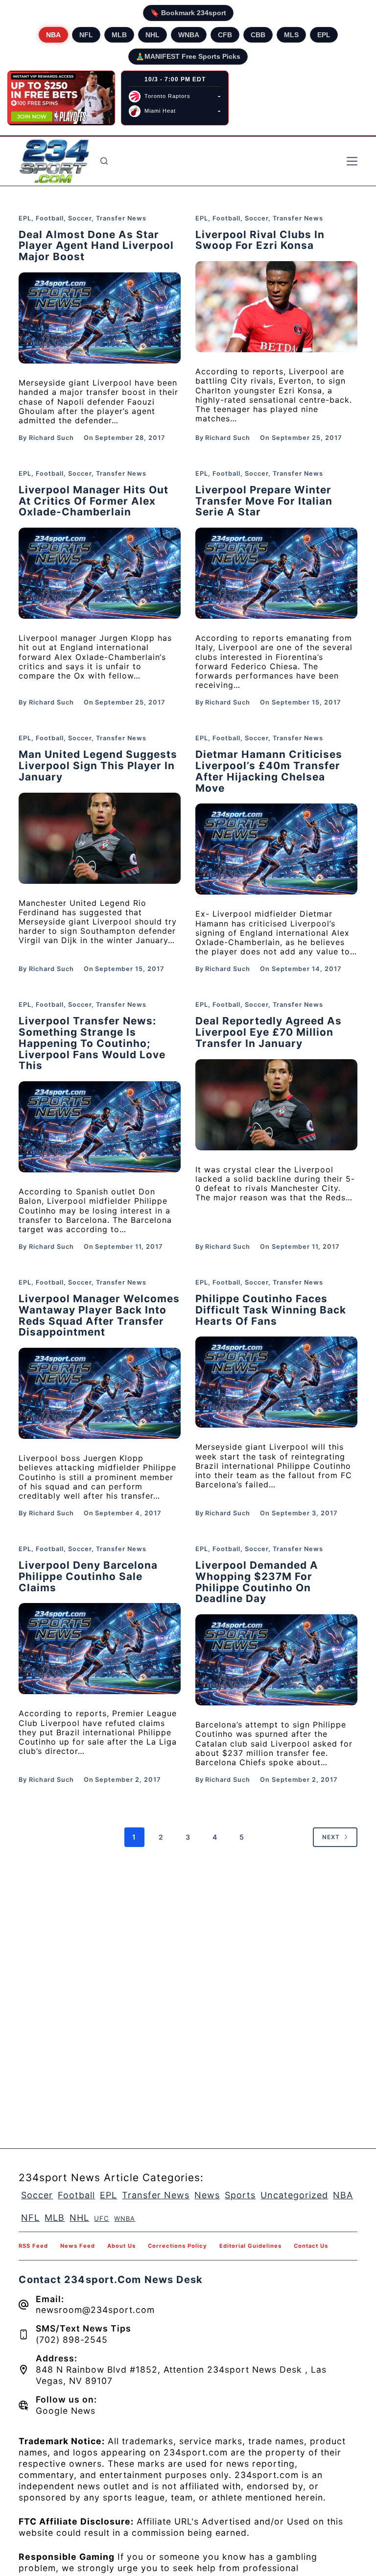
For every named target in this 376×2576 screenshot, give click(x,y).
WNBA (189, 35)
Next (331, 1837)
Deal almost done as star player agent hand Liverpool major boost (96, 246)
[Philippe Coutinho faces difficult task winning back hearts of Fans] (276, 1382)
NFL (86, 35)
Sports (240, 2195)
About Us (121, 2246)
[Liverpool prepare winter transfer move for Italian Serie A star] (276, 573)
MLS (291, 35)
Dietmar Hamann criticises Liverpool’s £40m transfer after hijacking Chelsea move (269, 771)
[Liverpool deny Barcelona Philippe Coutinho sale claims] (100, 1649)
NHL (153, 35)
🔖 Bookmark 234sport (188, 13)
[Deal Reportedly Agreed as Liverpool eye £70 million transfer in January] (276, 1105)
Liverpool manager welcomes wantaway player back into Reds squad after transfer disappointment (99, 1315)
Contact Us (311, 2246)
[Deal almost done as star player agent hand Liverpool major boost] (100, 318)
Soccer (80, 218)
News (207, 2195)
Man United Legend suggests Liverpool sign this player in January (98, 766)
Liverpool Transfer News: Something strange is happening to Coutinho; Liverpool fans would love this (92, 1043)
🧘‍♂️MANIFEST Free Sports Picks (188, 56)
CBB (258, 35)
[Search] (104, 161)
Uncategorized (294, 2195)
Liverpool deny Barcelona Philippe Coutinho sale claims (88, 1576)
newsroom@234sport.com (95, 2310)
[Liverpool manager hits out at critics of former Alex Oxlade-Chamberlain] (100, 573)
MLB (119, 35)
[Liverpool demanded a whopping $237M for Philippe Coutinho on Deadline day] (276, 1660)
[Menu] (352, 161)
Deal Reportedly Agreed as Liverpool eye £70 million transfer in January (269, 1032)
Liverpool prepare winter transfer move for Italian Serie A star (264, 501)
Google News (66, 2411)
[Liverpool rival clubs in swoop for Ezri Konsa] (276, 307)
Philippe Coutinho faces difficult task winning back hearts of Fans (271, 1310)
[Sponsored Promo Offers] (61, 98)
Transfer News (121, 218)
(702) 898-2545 (72, 2340)
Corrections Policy (177, 2246)
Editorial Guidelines (250, 2246)
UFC (102, 2218)
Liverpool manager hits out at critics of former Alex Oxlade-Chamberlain (94, 501)
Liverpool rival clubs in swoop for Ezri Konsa (260, 240)
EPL (324, 35)
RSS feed (33, 2246)
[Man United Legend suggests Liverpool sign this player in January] (100, 838)
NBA (53, 35)
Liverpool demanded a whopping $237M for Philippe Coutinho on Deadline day (257, 1582)
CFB (225, 35)
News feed (78, 2246)
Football (50, 218)
